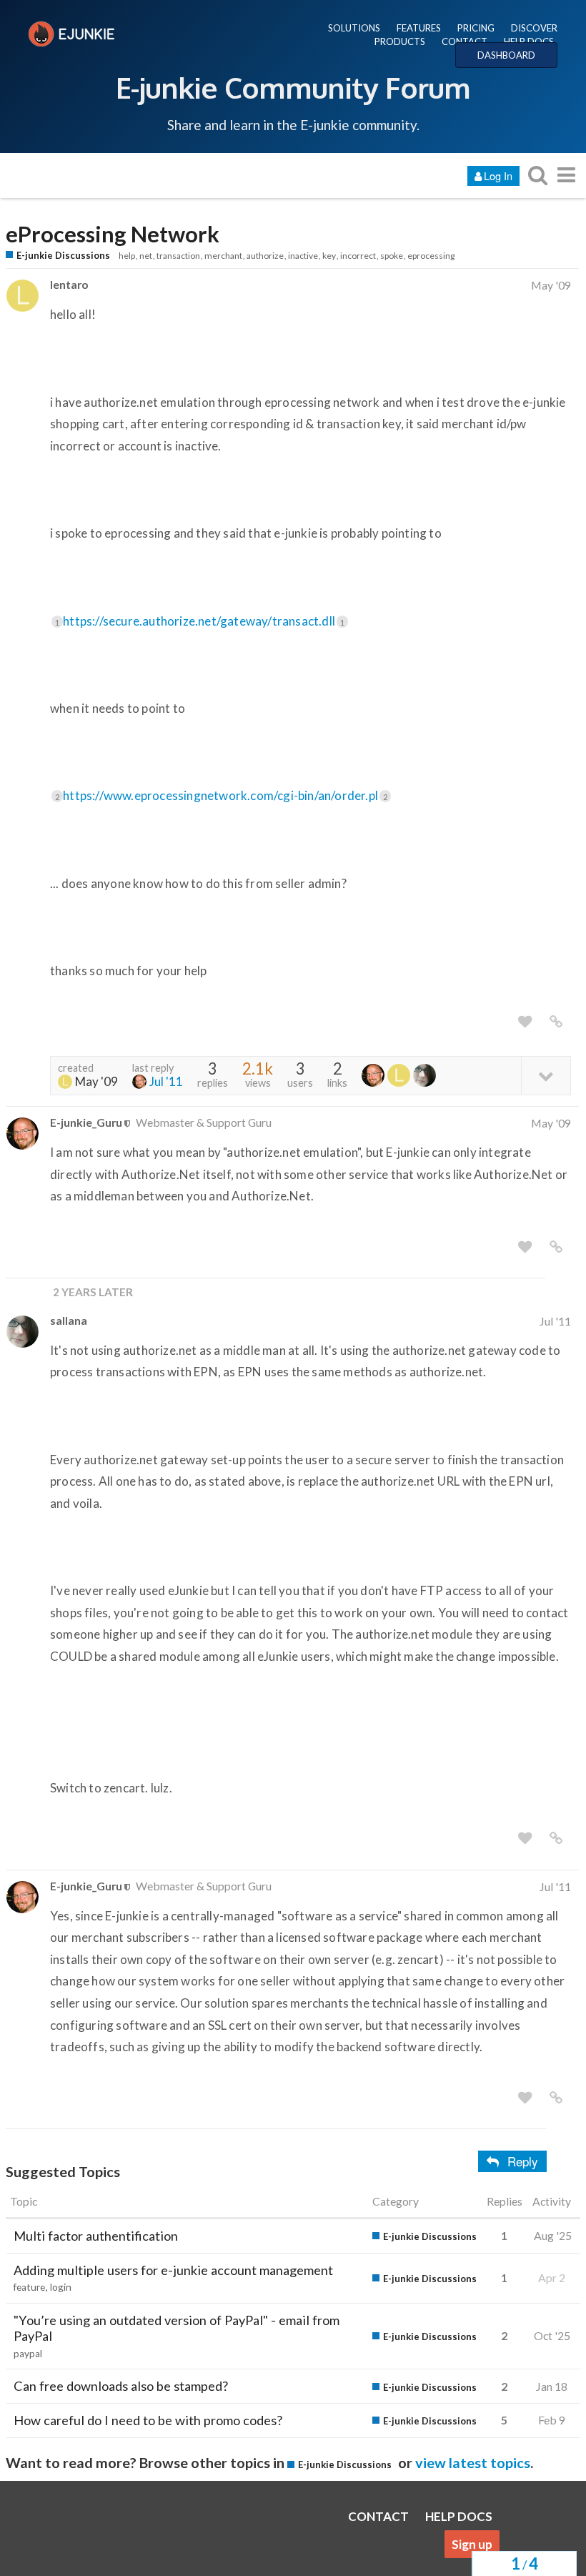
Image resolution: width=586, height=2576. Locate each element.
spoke (392, 256)
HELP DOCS (529, 41)
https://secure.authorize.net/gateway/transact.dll (204, 621)
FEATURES (419, 28)
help (127, 256)
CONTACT (465, 41)
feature (29, 2287)
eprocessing (431, 256)
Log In (498, 176)
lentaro (69, 284)
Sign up (472, 2544)
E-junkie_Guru (86, 1122)
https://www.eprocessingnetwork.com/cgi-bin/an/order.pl (225, 795)
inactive (303, 256)
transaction (178, 256)
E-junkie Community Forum (293, 87)
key (329, 256)
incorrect (358, 256)
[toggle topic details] (546, 1075)
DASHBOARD (506, 55)
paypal (28, 2354)
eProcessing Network (113, 234)
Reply (523, 2161)
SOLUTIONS (354, 28)
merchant (223, 256)
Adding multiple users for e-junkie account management (173, 2270)
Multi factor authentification (96, 2236)
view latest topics (473, 2462)
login (61, 2287)
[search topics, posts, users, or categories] (537, 175)
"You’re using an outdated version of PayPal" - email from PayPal (177, 2328)
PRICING (476, 28)
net (146, 256)
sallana (69, 1320)
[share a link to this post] (556, 1022)
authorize (265, 256)
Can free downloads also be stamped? (121, 2386)
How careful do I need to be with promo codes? (148, 2420)
